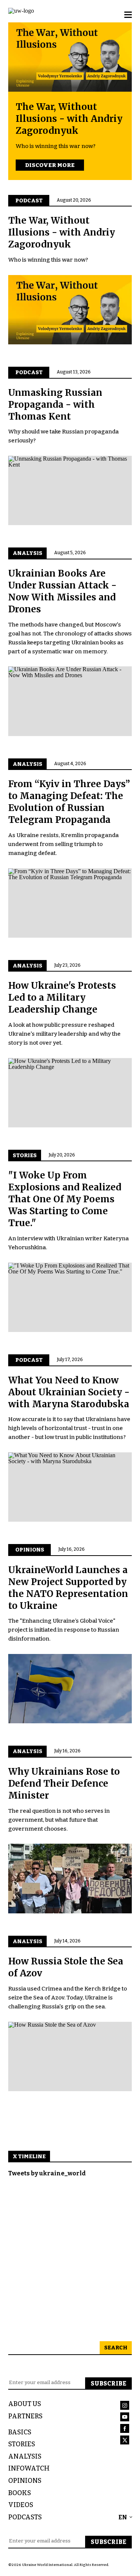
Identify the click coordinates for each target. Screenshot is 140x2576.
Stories (22, 2444)
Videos (21, 2505)
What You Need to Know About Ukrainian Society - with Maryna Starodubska (69, 1392)
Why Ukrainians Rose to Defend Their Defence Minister (64, 1783)
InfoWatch (29, 2468)
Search (116, 2348)
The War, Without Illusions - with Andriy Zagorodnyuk (69, 119)
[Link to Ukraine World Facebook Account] (126, 2430)
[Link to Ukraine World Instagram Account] (126, 2407)
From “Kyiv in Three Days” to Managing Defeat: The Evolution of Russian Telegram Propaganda (69, 802)
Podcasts (25, 2517)
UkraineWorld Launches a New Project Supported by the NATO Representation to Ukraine (68, 1588)
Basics (20, 2432)
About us (25, 2404)
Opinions (25, 2481)
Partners (25, 2416)
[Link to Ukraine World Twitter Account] (126, 2441)
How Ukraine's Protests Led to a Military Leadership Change (62, 997)
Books (20, 2493)
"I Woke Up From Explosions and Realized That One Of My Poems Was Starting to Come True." (65, 1199)
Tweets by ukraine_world (47, 2173)
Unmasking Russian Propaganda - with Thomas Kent (55, 405)
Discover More (50, 165)
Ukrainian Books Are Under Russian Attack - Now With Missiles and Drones (62, 591)
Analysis (25, 2457)
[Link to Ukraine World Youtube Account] (126, 2418)
